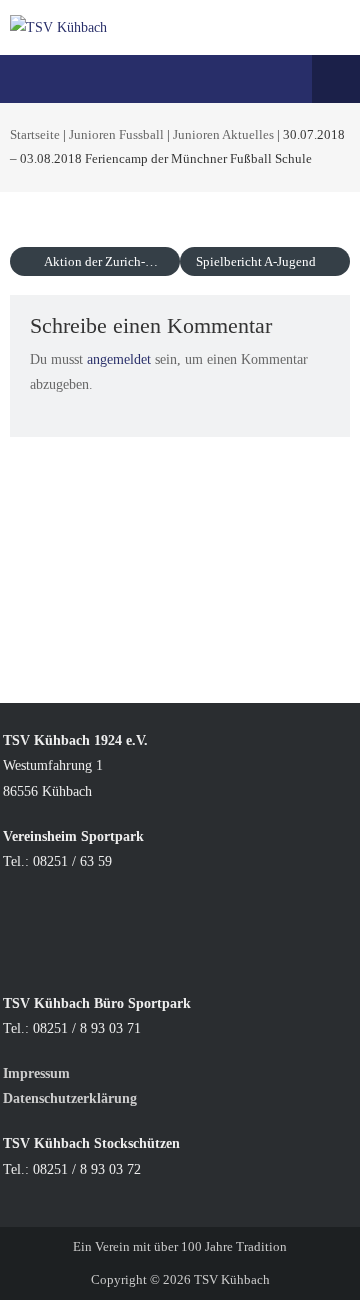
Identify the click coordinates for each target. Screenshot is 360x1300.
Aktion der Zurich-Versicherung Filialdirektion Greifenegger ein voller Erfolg (110, 261)
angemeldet (119, 359)
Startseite (35, 134)
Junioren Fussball (116, 134)
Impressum (38, 1073)
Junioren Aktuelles (223, 134)
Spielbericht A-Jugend (257, 261)
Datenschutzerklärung (70, 1098)
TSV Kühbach (232, 1279)
